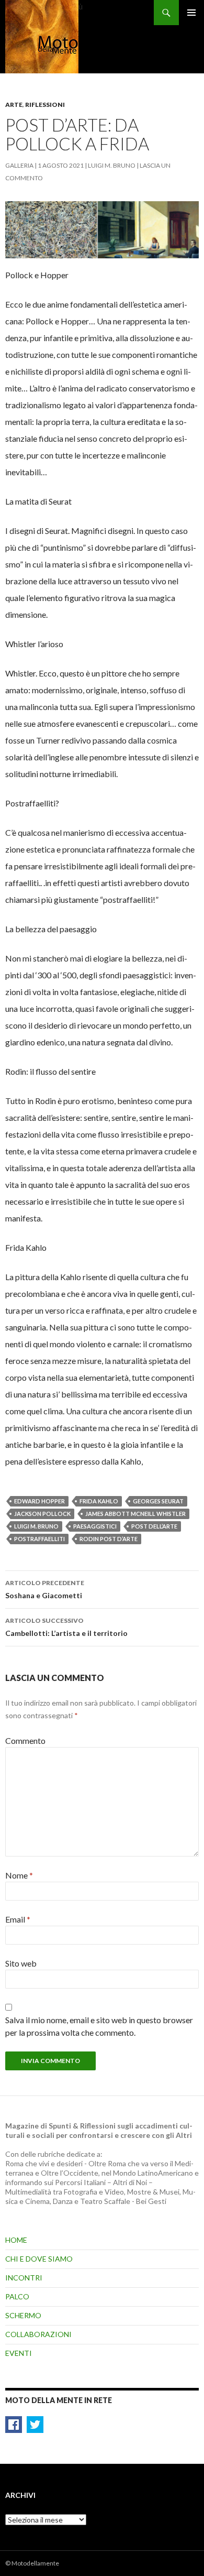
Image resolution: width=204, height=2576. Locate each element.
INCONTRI (24, 2278)
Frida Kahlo (99, 1501)
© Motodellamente (32, 2563)
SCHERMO (23, 2315)
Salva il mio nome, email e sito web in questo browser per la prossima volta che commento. (99, 2026)
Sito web (21, 1963)
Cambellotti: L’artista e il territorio (66, 1627)
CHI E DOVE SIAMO (39, 2259)
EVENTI (19, 2353)
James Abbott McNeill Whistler (135, 1514)
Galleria (19, 165)
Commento (25, 1740)
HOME (16, 2240)
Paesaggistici (95, 1526)
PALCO (17, 2296)
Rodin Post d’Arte (109, 1539)
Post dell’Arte (154, 1526)
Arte (14, 105)
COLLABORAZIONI (38, 2334)
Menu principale (191, 13)
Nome (19, 1875)
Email (18, 1919)
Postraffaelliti (39, 1539)
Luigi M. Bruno (112, 165)
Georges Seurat (158, 1501)
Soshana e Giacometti (45, 1589)
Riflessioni (45, 105)
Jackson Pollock (42, 1514)
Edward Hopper (39, 1501)
